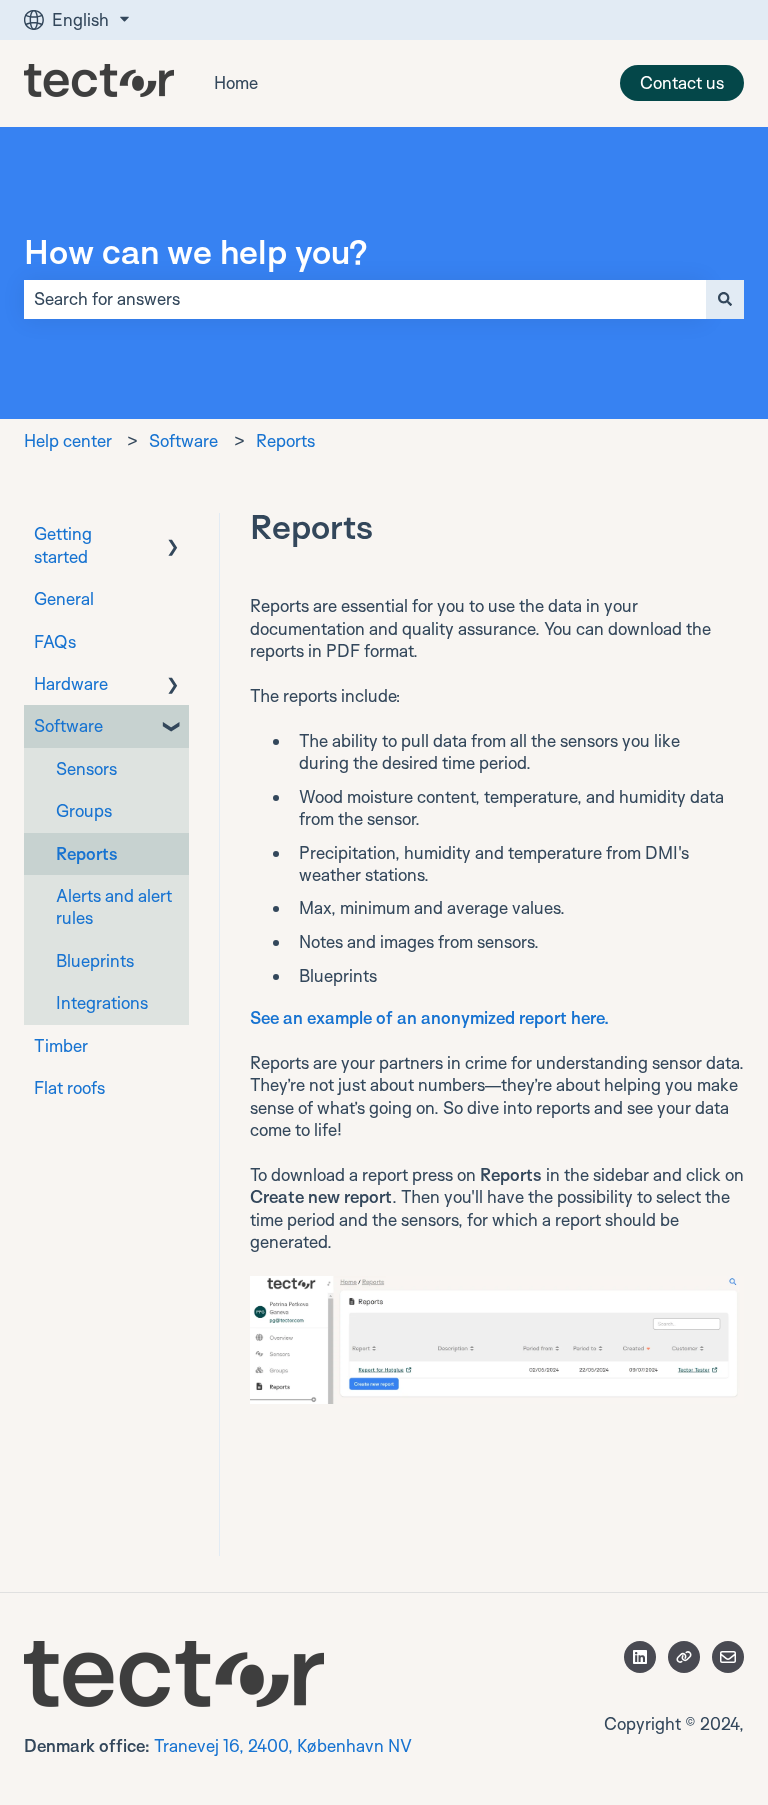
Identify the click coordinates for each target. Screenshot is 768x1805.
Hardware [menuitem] (71, 683)
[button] (173, 535)
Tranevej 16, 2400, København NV (283, 1745)
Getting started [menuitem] (63, 544)
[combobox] (365, 299)
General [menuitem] (64, 598)
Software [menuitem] (68, 725)
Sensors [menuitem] (86, 768)
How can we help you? (196, 251)
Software (183, 440)
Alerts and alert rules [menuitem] (114, 906)
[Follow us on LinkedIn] (640, 1657)
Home (236, 82)
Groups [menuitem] (84, 810)
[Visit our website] (684, 1657)
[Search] (725, 299)
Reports (285, 440)
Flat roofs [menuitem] (69, 1087)
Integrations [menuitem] (102, 1002)
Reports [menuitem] (87, 853)
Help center (68, 440)
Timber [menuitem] (61, 1045)
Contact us (682, 82)
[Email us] (728, 1657)
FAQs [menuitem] (55, 641)
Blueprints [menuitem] (95, 960)
